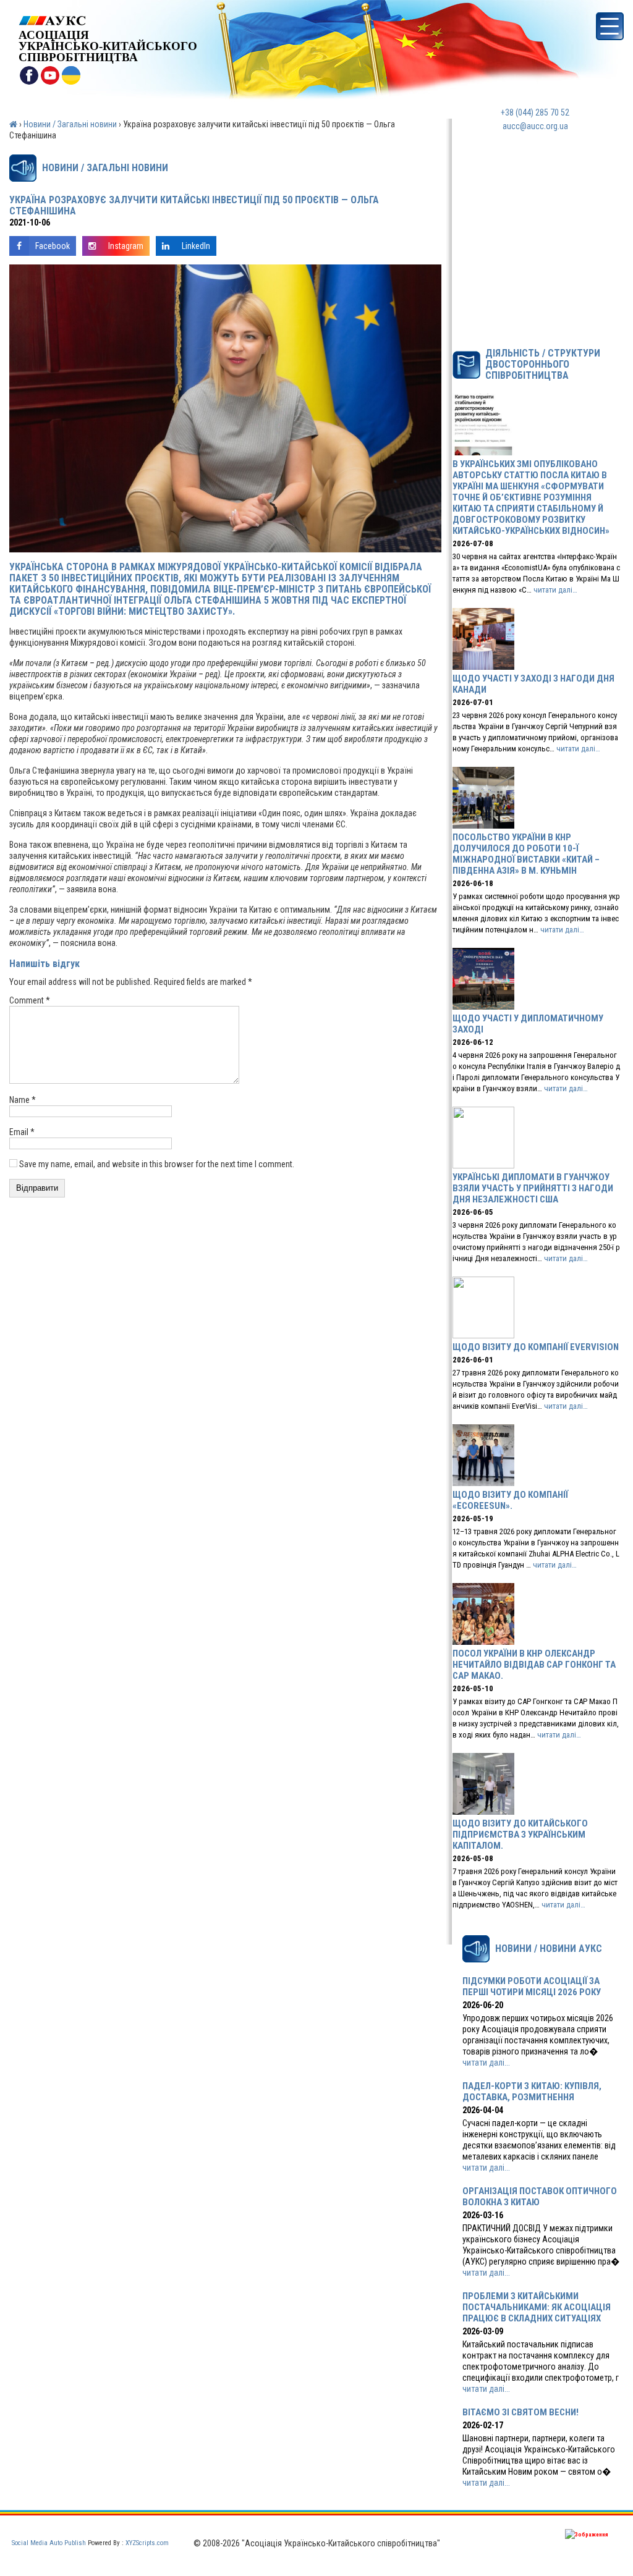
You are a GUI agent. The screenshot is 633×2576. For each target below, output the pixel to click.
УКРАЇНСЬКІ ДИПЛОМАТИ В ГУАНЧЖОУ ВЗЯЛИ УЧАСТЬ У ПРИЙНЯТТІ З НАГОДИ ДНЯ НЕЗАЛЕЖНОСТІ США (533, 1188)
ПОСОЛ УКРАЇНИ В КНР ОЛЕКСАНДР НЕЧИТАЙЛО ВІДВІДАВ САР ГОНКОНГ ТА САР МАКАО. (534, 1665)
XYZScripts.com (147, 2543)
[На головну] (108, 21)
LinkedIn (196, 246)
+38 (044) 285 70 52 (535, 112)
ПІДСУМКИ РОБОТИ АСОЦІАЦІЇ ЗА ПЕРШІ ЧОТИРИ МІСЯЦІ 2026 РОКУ (532, 1987)
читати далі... (486, 2063)
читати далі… (555, 590)
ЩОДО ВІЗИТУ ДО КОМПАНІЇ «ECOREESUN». (510, 1500)
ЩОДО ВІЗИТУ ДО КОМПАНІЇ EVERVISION (536, 1347)
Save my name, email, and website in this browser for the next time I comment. (157, 1164)
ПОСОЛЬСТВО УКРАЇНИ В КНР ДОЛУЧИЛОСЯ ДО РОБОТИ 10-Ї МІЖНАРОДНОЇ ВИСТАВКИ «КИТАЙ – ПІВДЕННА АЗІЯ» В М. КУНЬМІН (526, 854)
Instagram (126, 246)
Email (22, 1132)
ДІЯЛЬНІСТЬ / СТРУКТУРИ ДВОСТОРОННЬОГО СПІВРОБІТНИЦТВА (543, 365)
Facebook (53, 246)
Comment (30, 1000)
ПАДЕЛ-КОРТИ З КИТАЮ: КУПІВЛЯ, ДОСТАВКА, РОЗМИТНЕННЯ (532, 2092)
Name (23, 1100)
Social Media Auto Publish (49, 2543)
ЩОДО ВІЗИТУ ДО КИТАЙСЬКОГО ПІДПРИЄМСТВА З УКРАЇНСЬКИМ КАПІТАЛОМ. (520, 1835)
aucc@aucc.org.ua (535, 126)
